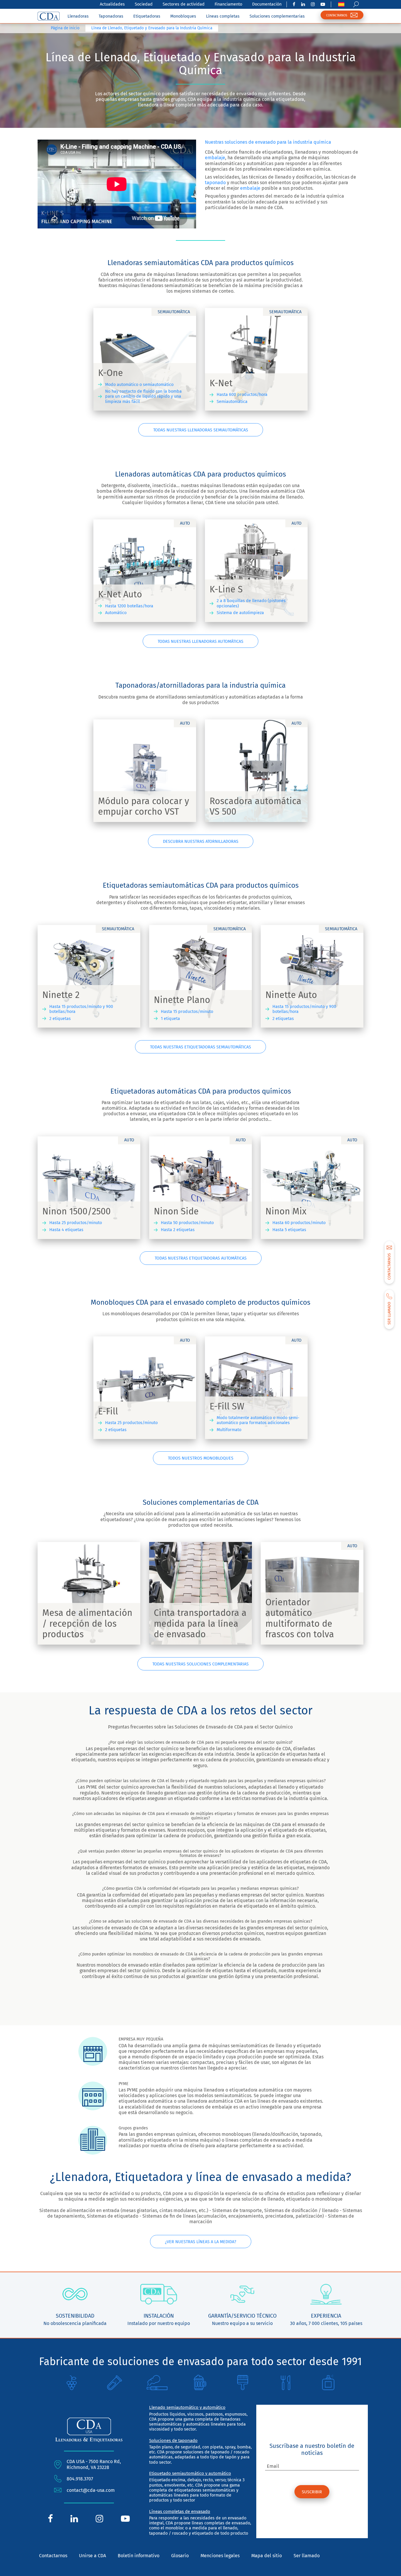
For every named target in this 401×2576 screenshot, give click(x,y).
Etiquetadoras (147, 16)
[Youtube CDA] (323, 4)
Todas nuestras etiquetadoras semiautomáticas (201, 1047)
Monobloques (183, 16)
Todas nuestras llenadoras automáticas (201, 642)
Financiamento (228, 4)
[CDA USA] (49, 16)
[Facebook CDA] (294, 4)
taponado (215, 183)
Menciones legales (220, 2556)
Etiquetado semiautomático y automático (190, 2473)
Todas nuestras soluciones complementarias (201, 1664)
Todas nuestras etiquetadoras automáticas (201, 1258)
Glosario (180, 2556)
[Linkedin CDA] (303, 4)
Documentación (267, 4)
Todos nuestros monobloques (201, 1458)
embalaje (215, 158)
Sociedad (144, 4)
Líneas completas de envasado (180, 2511)
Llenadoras (78, 16)
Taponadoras (111, 16)
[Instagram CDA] (313, 4)
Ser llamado (307, 2556)
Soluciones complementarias (277, 16)
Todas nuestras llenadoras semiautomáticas (201, 430)
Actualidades (112, 4)
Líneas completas (223, 16)
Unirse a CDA (92, 2556)
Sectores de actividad (184, 4)
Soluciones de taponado (173, 2441)
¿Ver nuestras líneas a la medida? (201, 2242)
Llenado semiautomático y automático (187, 2407)
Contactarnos (53, 2556)
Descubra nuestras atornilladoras (201, 842)
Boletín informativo (139, 2556)
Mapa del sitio (267, 2556)
